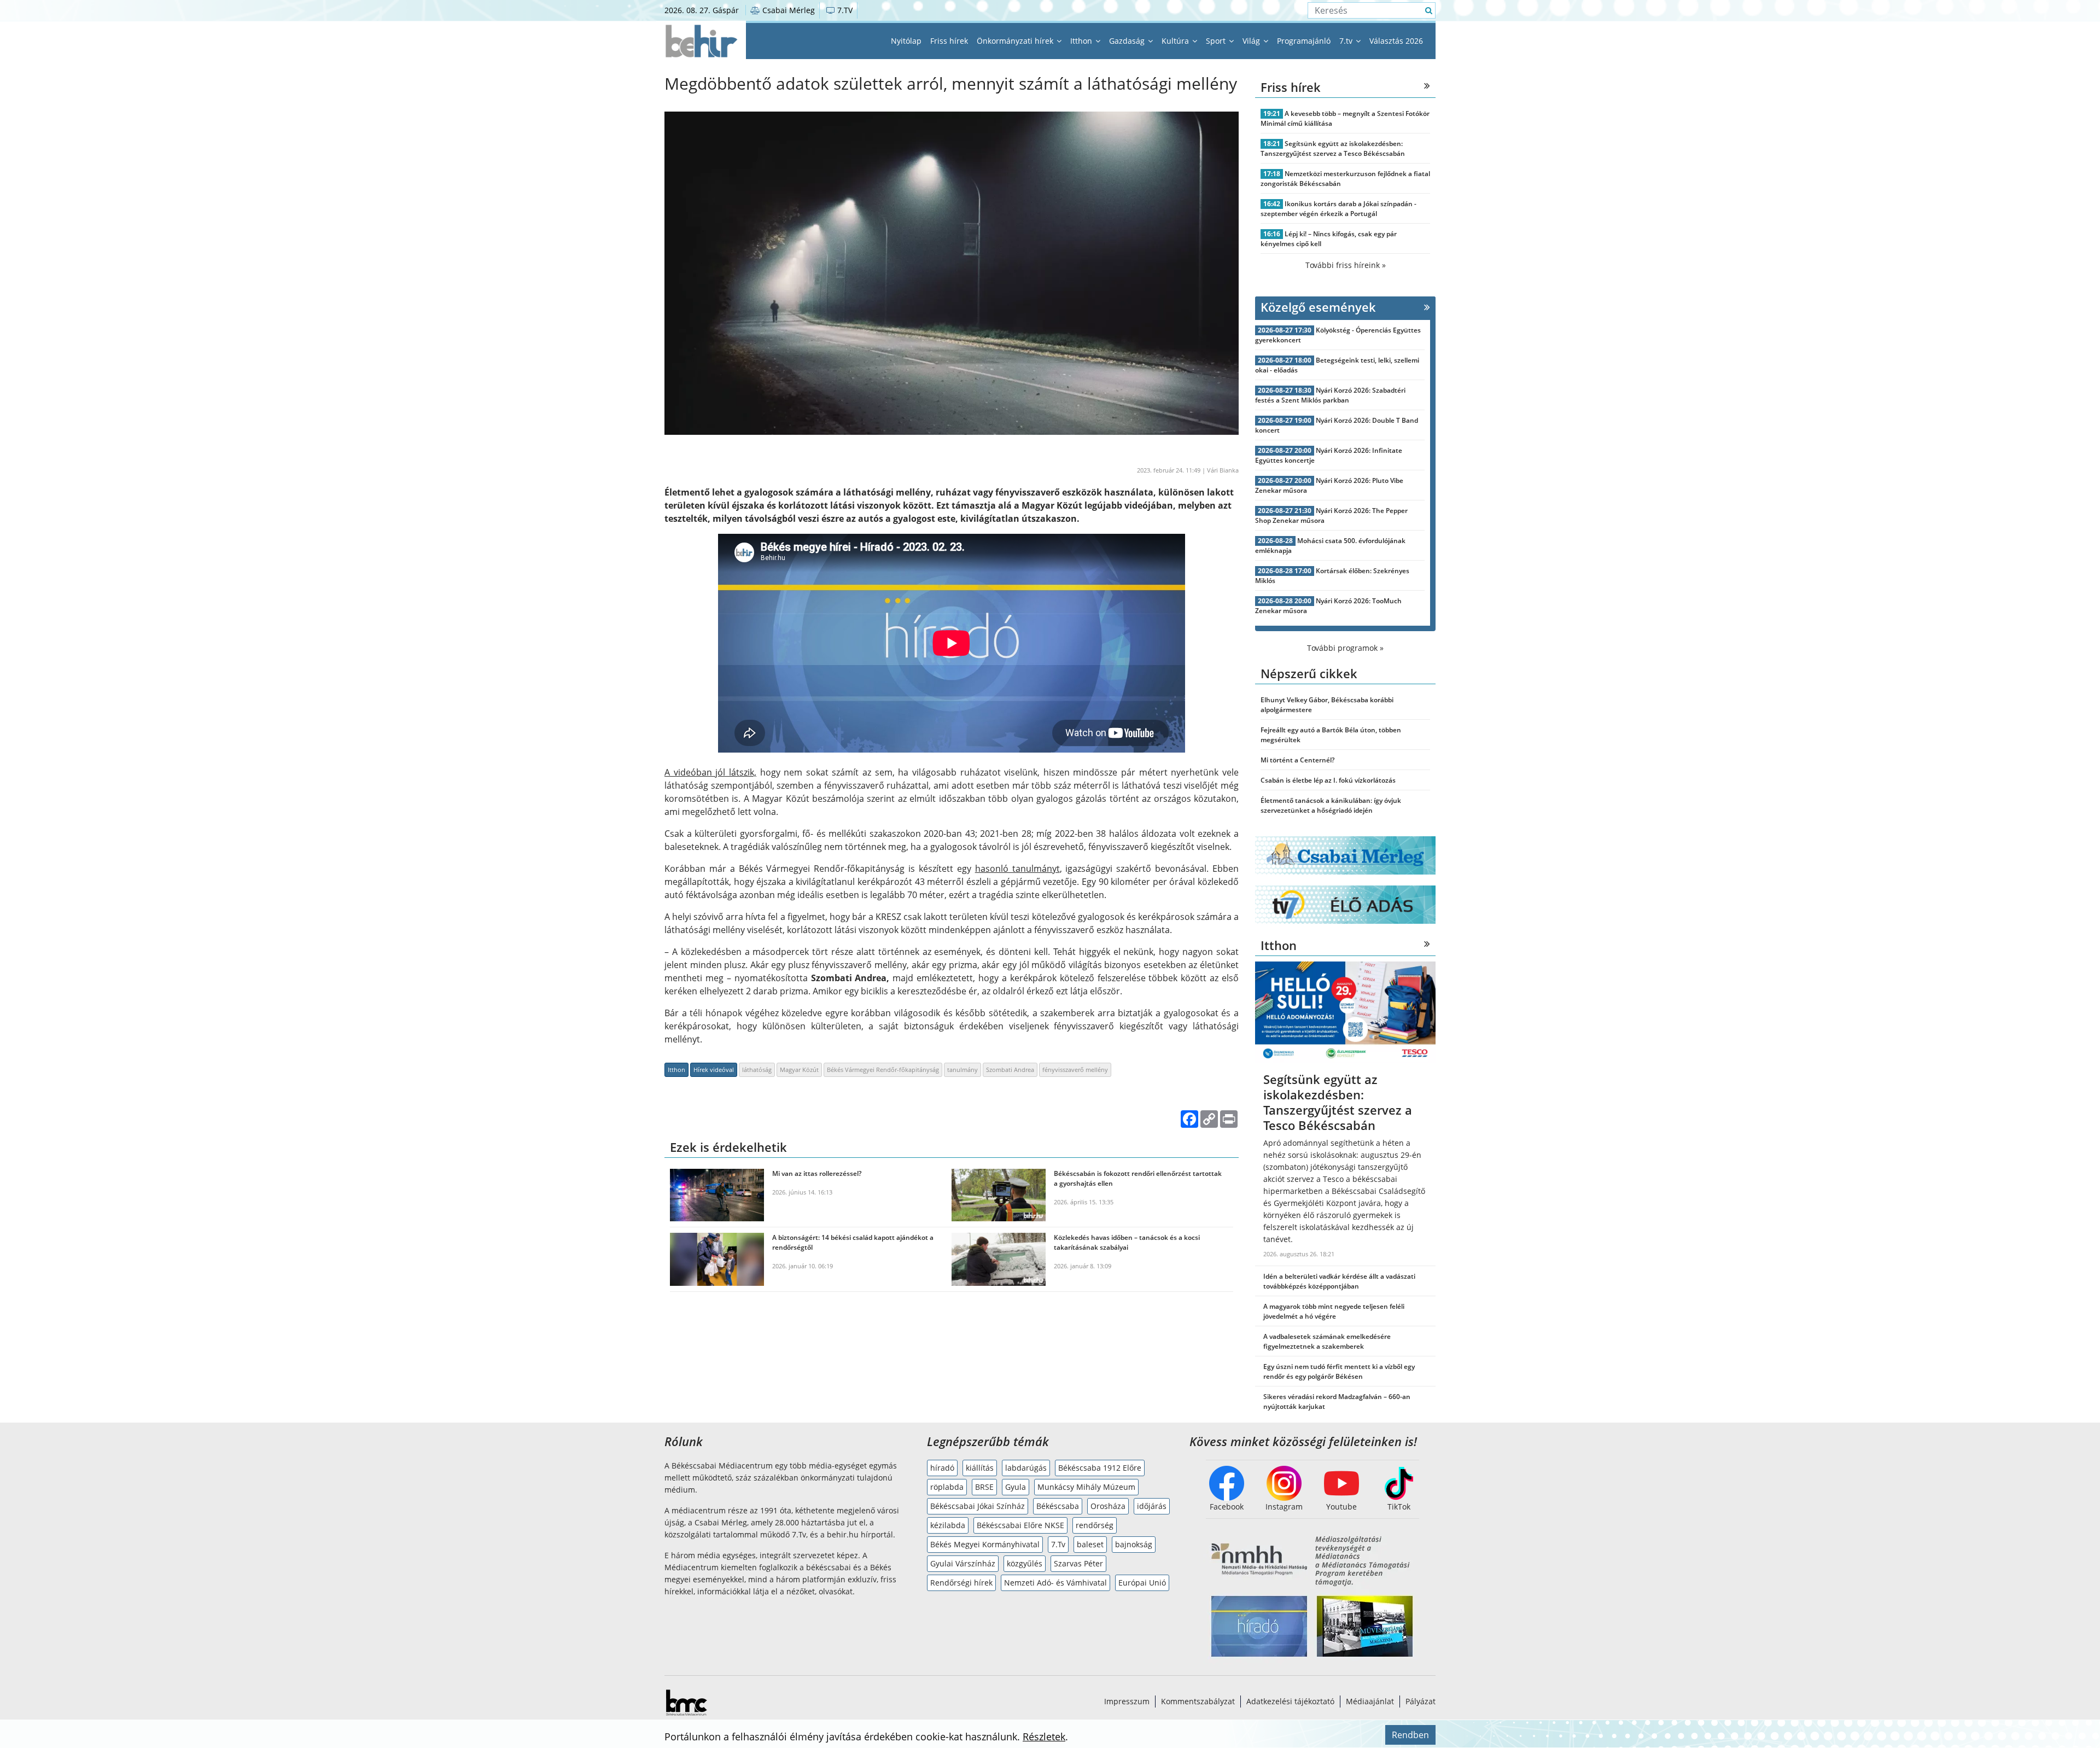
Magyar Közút (799, 1070)
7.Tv (1058, 1544)
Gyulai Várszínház (963, 1563)
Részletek (1044, 1737)
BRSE (984, 1487)
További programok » (1345, 648)
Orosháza (1108, 1506)
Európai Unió (1142, 1583)
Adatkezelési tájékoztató (1290, 1701)
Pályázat (1421, 1701)
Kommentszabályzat (1198, 1701)
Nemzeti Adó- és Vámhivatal (1055, 1583)
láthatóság (757, 1070)
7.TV (844, 10)
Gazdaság (1128, 41)
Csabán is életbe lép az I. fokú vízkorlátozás (1328, 780)
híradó (942, 1468)
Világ (1252, 41)
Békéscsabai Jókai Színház (978, 1506)
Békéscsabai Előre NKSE (1020, 1525)
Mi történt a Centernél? (1297, 760)
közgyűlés (1025, 1563)
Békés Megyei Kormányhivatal (985, 1544)
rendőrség (1095, 1525)
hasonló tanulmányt (1017, 869)
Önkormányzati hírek (1016, 41)
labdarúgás (1026, 1468)
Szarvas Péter (1078, 1563)
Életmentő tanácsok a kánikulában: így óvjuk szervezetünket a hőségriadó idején (1331, 805)
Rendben (1410, 1735)
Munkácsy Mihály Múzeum (1086, 1487)
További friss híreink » (1346, 265)
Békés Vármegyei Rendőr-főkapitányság (883, 1070)
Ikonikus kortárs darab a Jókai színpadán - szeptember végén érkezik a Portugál (1338, 209)
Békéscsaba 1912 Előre (1100, 1468)
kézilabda (948, 1525)
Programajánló (1304, 41)
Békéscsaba (1058, 1506)
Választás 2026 (1396, 41)
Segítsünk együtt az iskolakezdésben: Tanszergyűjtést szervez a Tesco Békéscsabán (1333, 148)
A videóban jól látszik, (710, 772)
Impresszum (1127, 1701)
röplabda (947, 1487)
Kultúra (1176, 41)
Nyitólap (906, 41)
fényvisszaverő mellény (1075, 1070)
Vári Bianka (1223, 470)
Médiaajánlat (1370, 1701)
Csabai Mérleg (787, 10)
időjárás (1152, 1506)
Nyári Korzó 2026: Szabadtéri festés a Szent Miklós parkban (1330, 395)
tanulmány (962, 1070)
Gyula (1016, 1487)
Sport (1217, 41)
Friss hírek (949, 41)
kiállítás (980, 1468)
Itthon (1082, 41)
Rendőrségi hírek (961, 1583)
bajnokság (1134, 1544)
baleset (1090, 1544)
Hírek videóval (714, 1070)
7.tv (1347, 41)
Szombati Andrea (1010, 1070)
